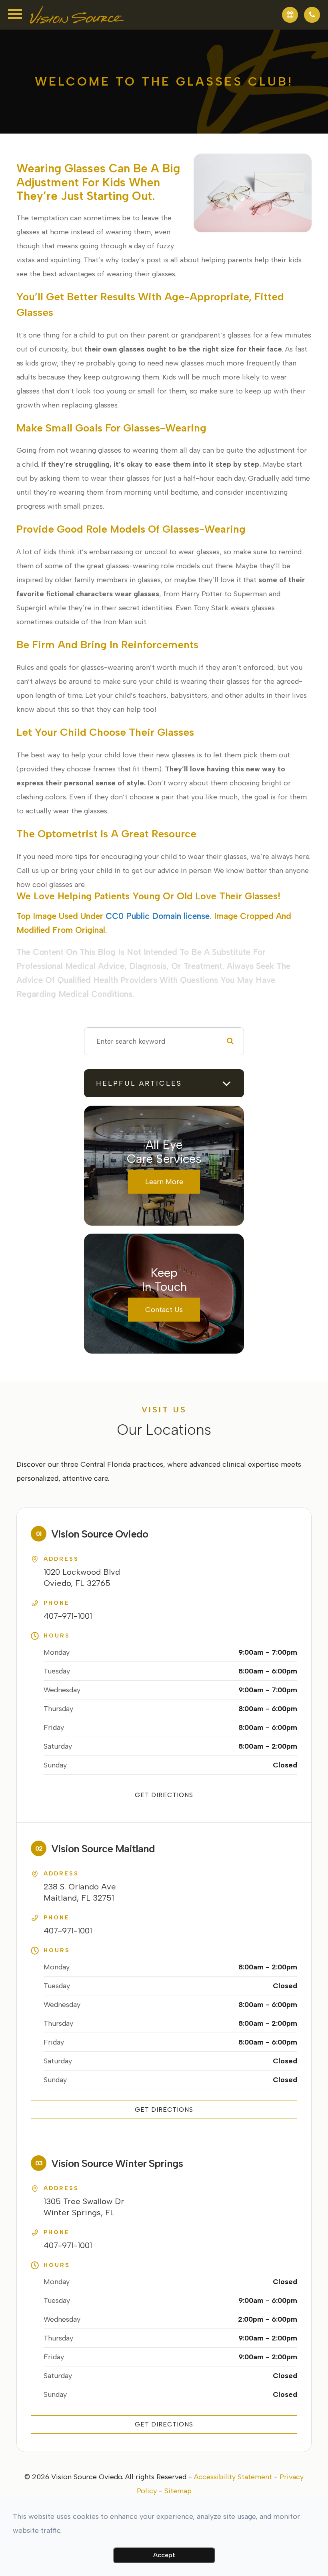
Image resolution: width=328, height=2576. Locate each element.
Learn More (164, 1182)
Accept (164, 2555)
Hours (57, 1636)
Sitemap (178, 2491)
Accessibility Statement (233, 2477)
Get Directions (164, 1795)
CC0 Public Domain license (158, 916)
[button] (290, 15)
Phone (57, 1603)
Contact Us (164, 1310)
